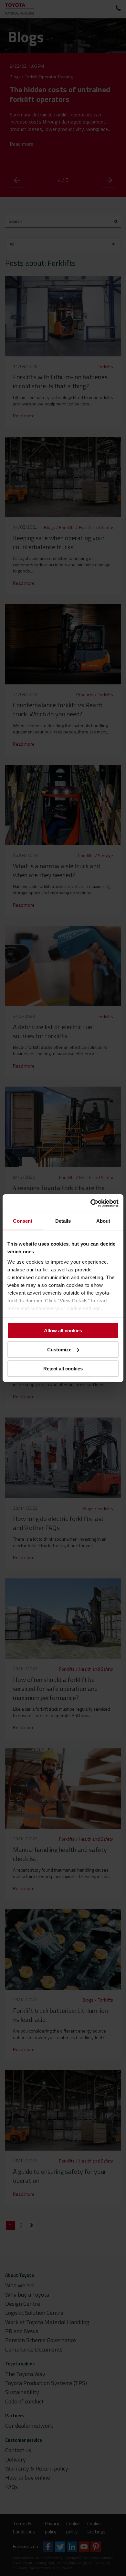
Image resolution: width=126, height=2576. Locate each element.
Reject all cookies (63, 1368)
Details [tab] (63, 1221)
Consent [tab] (23, 1221)
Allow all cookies (63, 1331)
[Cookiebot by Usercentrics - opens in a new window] (91, 1203)
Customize (59, 1350)
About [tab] (103, 1221)
